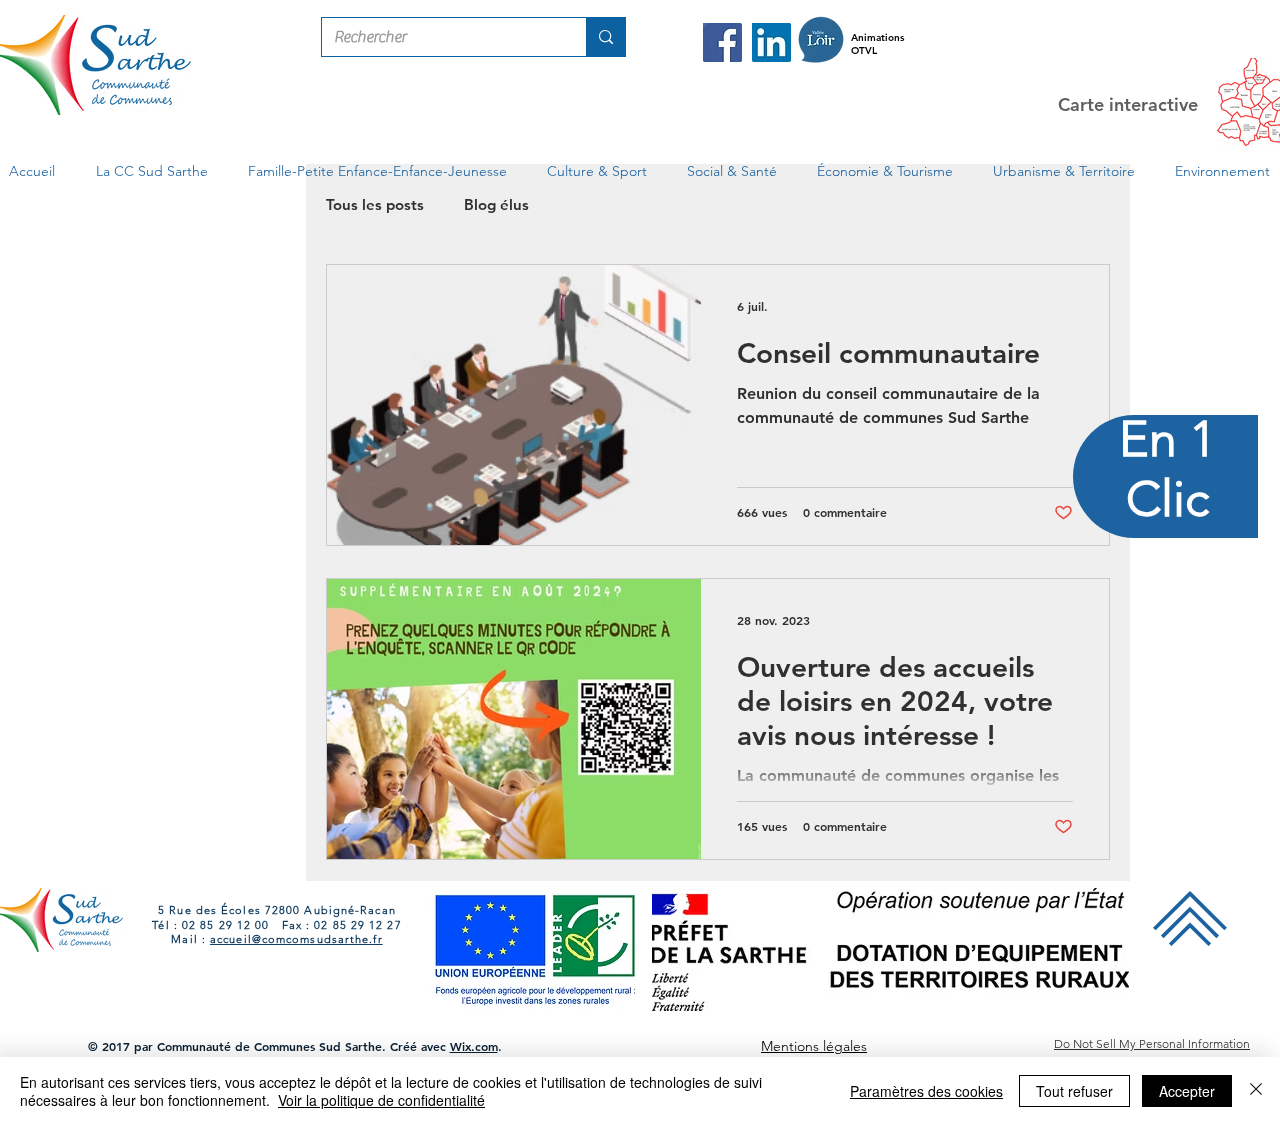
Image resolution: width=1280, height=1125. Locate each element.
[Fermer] (1256, 1091)
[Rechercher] (605, 37)
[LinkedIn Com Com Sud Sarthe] (771, 42)
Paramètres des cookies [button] (926, 1091)
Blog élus (496, 204)
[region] (1166, 563)
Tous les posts (375, 204)
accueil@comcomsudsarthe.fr (296, 939)
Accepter (1187, 1091)
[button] (151, 171)
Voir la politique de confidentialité (381, 1100)
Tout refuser (1074, 1091)
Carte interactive (1128, 104)
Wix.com (474, 1046)
